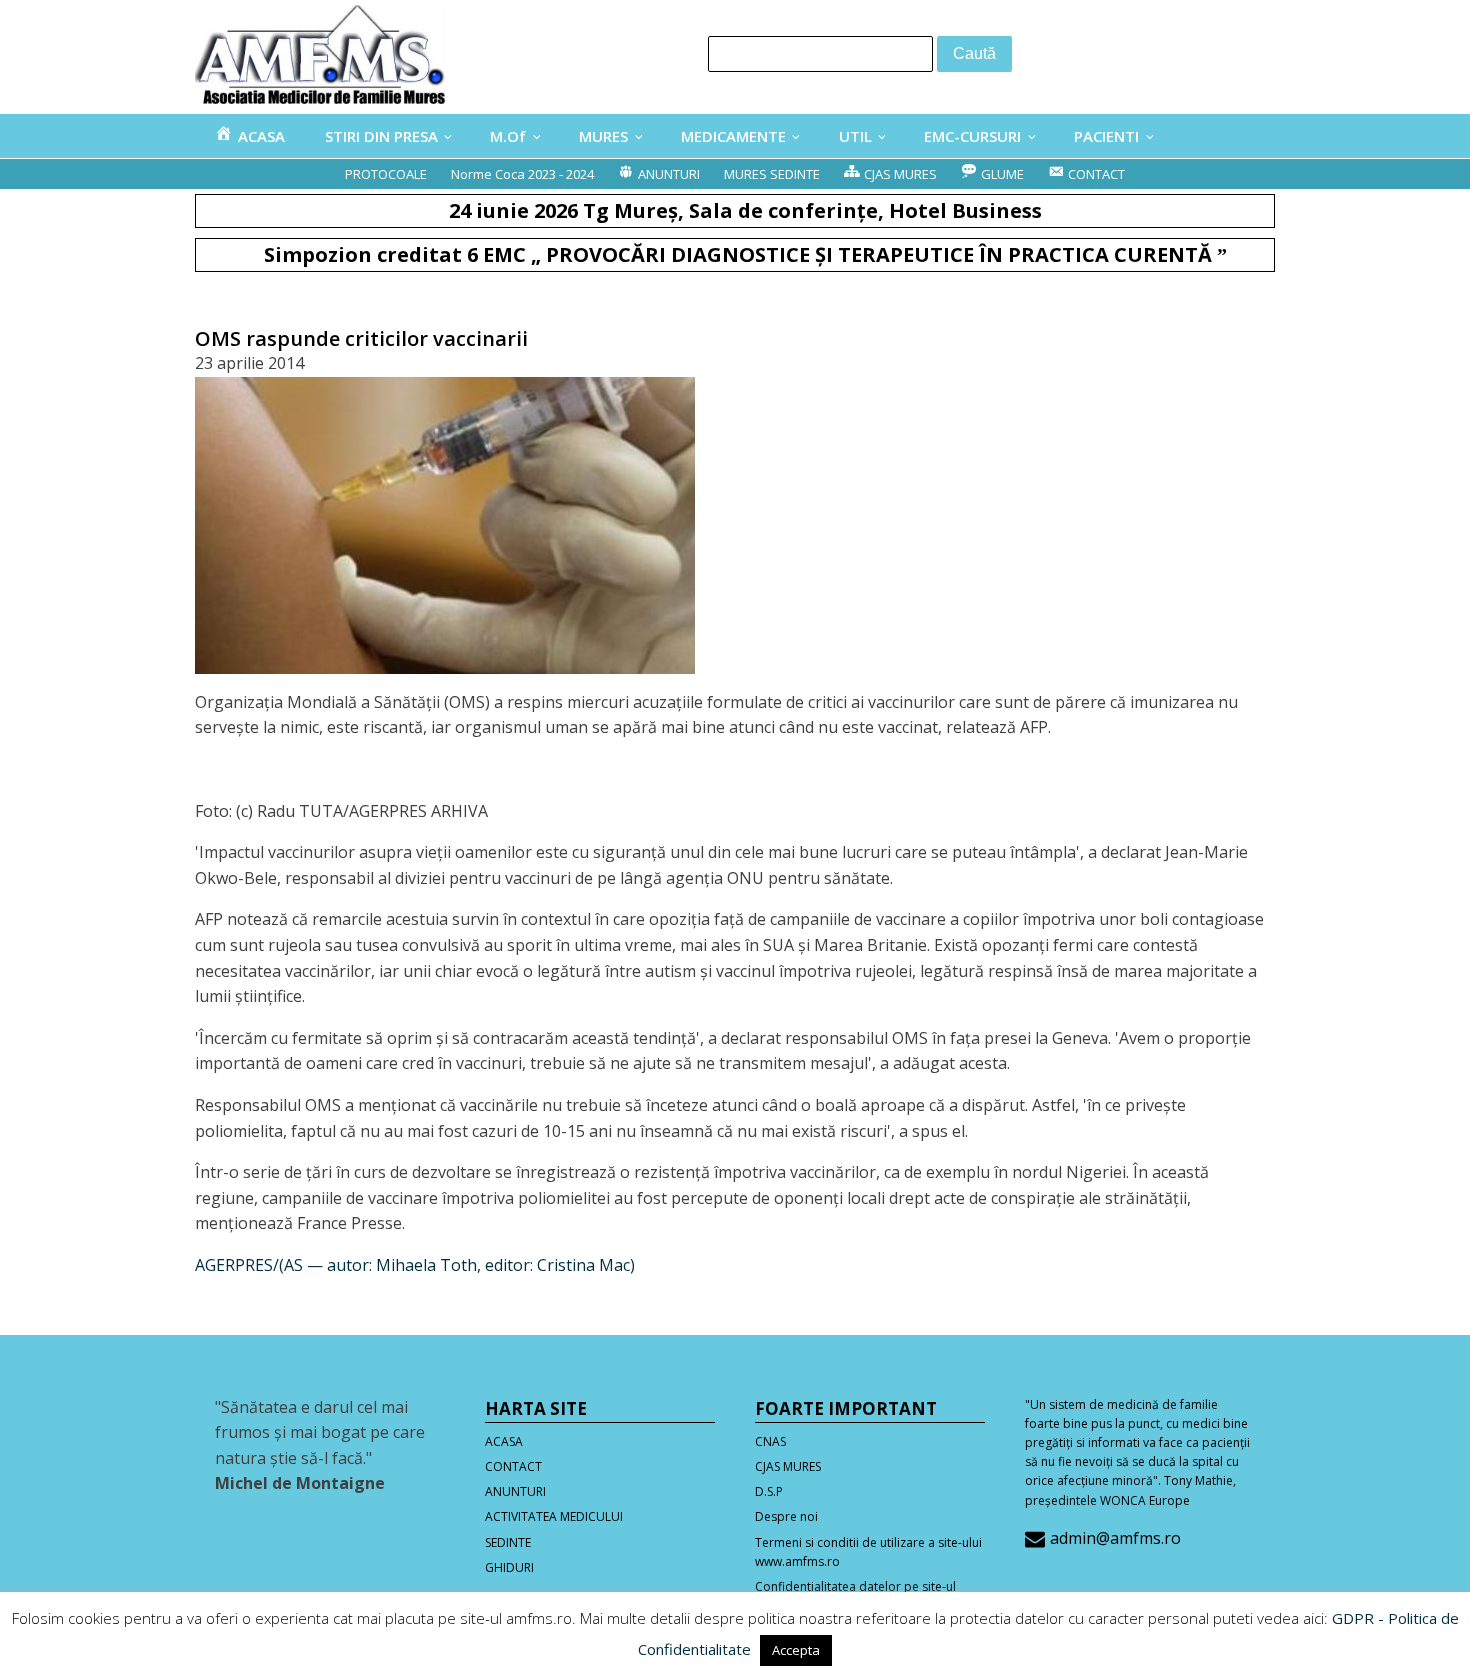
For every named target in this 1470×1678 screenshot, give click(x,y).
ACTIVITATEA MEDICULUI (554, 1516)
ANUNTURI (515, 1491)
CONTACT (513, 1466)
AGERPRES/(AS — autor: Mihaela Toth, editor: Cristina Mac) (415, 1265)
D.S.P (769, 1491)
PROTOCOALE (386, 174)
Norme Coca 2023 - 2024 (522, 174)
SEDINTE (508, 1542)
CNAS (770, 1441)
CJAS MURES (788, 1466)
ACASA (504, 1441)
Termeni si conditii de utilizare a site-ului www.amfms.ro (868, 1552)
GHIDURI (509, 1567)
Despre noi (786, 1516)
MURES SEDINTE (772, 174)
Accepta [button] (796, 1650)
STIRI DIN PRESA (381, 136)
